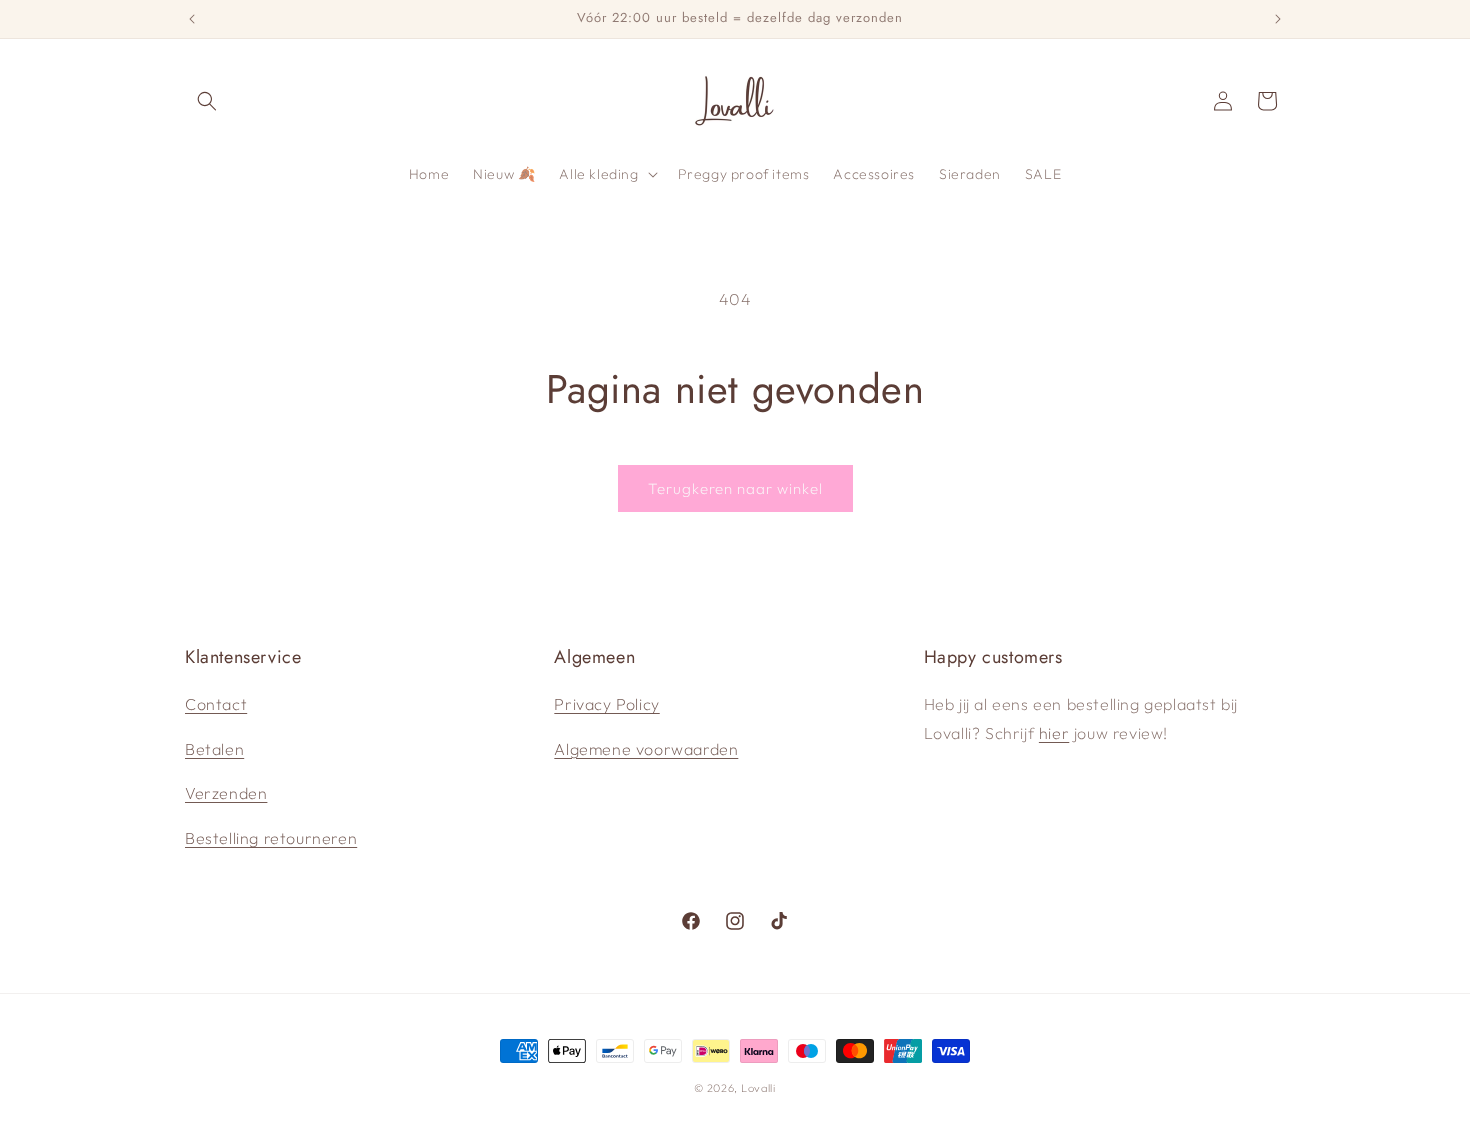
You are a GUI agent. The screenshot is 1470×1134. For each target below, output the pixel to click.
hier (1054, 733)
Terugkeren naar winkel (735, 488)
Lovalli (758, 1088)
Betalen (214, 749)
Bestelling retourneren (271, 838)
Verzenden (226, 793)
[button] (207, 101)
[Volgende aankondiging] (1278, 19)
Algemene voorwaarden (646, 749)
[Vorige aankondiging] (192, 19)
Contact (216, 704)
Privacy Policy (606, 704)
